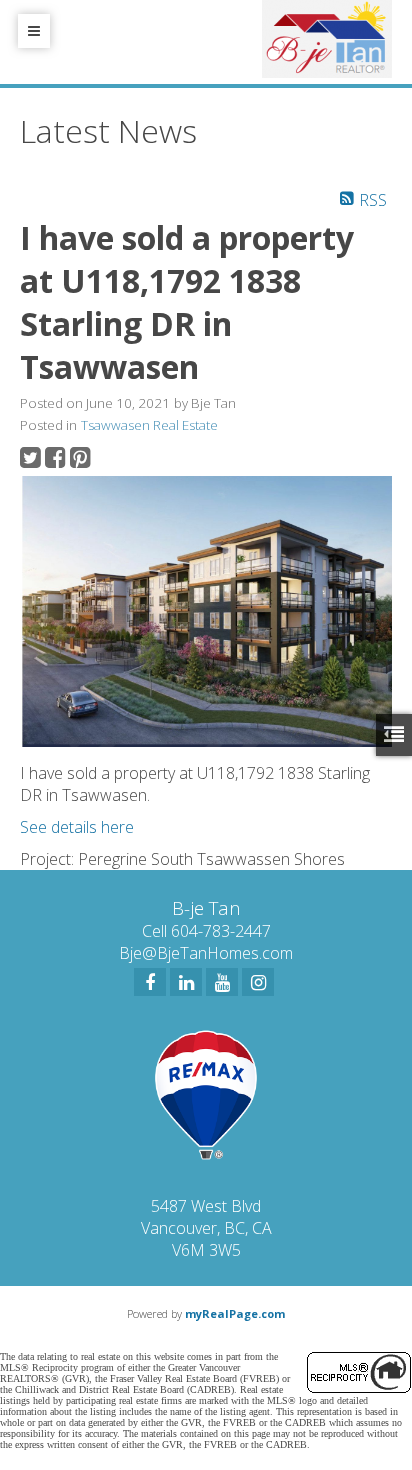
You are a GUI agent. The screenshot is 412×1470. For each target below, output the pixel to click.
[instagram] (258, 982)
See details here (77, 827)
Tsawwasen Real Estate (149, 425)
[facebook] (150, 982)
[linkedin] (186, 982)
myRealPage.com (235, 1313)
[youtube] (222, 982)
